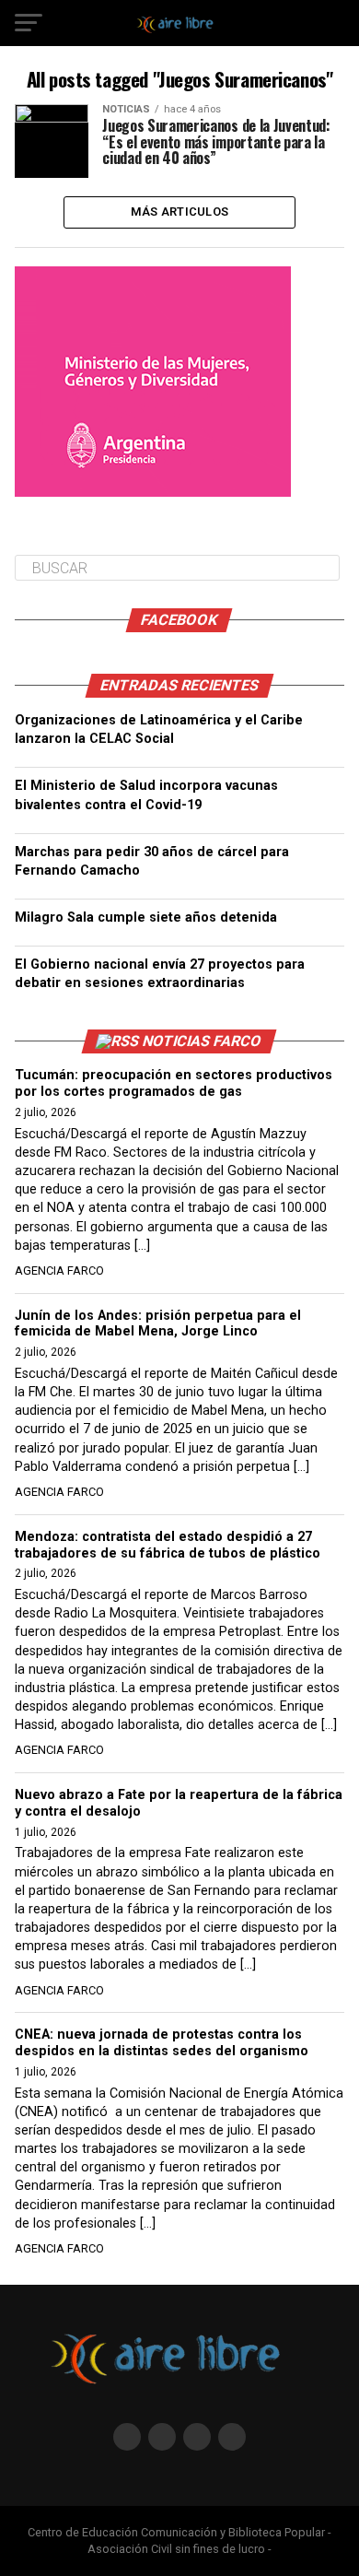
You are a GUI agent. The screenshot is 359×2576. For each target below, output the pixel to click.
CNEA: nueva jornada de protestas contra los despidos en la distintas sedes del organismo (162, 2043)
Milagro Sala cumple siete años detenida (146, 917)
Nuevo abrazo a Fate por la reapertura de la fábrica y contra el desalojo (179, 1803)
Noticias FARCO (203, 1041)
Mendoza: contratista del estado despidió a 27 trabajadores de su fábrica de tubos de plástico (168, 1545)
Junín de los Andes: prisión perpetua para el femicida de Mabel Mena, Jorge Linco (158, 1324)
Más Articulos (179, 212)
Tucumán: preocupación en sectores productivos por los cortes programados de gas (174, 1083)
